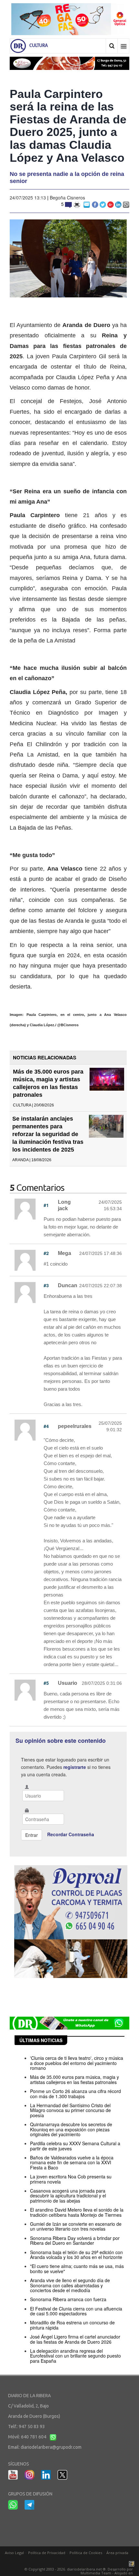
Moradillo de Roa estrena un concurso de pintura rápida (72, 2325)
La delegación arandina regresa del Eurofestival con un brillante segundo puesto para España (75, 2356)
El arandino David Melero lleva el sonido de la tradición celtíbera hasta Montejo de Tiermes (77, 2212)
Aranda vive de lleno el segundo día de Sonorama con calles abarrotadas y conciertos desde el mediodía (70, 2285)
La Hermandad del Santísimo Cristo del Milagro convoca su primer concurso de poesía (70, 2110)
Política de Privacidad (47, 2553)
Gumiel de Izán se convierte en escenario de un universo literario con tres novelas (76, 2226)
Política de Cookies (86, 2553)
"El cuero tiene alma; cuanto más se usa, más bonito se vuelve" (77, 2268)
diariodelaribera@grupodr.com (51, 2447)
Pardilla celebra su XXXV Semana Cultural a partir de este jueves (75, 2146)
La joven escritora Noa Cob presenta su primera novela (71, 2179)
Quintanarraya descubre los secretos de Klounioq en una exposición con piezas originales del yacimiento (71, 2129)
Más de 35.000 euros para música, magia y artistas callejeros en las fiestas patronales (75, 2079)
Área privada (117, 2553)
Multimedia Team (96, 2573)
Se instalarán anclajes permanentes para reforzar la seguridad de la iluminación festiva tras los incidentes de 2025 (48, 1134)
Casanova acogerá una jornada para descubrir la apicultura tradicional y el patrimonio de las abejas (68, 2196)
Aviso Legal (14, 2553)
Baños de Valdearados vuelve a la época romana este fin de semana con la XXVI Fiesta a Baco (72, 2162)
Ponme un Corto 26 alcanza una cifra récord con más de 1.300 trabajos (75, 2094)
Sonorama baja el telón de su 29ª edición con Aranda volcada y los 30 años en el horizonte (76, 2255)
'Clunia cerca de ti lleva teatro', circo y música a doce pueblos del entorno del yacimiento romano (77, 2063)
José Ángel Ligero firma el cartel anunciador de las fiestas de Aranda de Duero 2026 (75, 2339)
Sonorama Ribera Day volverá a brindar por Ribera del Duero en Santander (75, 2240)
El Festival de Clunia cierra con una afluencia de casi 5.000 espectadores (76, 2311)
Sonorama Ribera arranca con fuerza (68, 2299)
